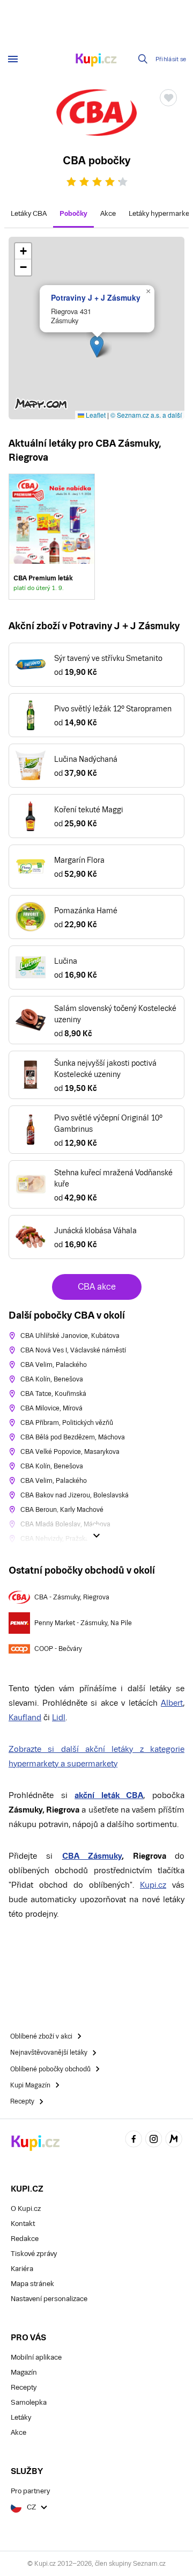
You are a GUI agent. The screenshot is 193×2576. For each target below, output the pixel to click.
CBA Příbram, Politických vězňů (67, 1423)
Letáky (21, 2417)
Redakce (25, 2239)
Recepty (24, 2387)
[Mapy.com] (174, 2140)
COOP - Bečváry (58, 1649)
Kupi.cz (153, 1885)
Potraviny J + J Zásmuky (96, 297)
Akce (108, 213)
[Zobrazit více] (96, 1536)
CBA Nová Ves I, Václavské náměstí (73, 1350)
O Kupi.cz (26, 2208)
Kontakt (23, 2224)
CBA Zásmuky (92, 1856)
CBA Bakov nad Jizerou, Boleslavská (75, 1495)
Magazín (24, 2372)
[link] (52, 537)
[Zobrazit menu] (13, 59)
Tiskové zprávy (34, 2254)
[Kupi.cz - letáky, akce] (96, 61)
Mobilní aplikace (36, 2357)
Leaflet (95, 415)
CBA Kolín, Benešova (52, 1379)
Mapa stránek (32, 2284)
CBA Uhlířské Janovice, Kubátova (70, 1336)
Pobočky (73, 213)
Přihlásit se (171, 59)
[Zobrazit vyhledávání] (143, 59)
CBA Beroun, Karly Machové (62, 1510)
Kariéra (22, 2269)
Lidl (59, 1717)
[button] (97, 347)
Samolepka (29, 2402)
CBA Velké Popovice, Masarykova (70, 1452)
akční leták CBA (109, 1795)
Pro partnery (30, 2491)
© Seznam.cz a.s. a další (146, 415)
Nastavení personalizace (49, 2299)
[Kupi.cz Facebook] (133, 2140)
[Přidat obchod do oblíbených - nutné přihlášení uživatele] (168, 98)
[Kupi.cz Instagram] (154, 2140)
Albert (172, 1703)
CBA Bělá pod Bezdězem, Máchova (73, 1437)
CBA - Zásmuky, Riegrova (72, 1597)
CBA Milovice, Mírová (51, 1408)
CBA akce (97, 1287)
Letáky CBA (29, 213)
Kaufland (25, 1717)
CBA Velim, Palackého (54, 1365)
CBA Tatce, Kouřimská (53, 1394)
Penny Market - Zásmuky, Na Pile (83, 1623)
